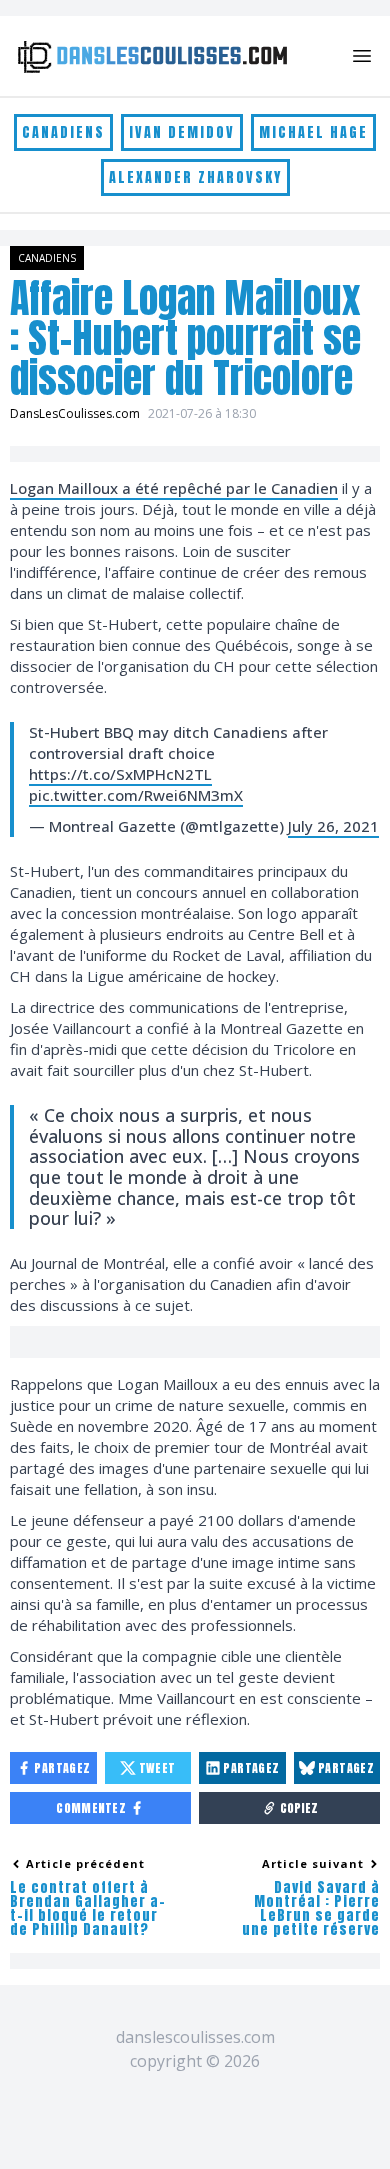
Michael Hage (313, 132)
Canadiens (63, 132)
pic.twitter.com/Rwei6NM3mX (136, 795)
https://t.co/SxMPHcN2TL (120, 774)
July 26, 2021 (333, 826)
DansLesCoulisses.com (75, 413)
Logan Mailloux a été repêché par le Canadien (174, 488)
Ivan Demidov (182, 132)
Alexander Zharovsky (195, 177)
